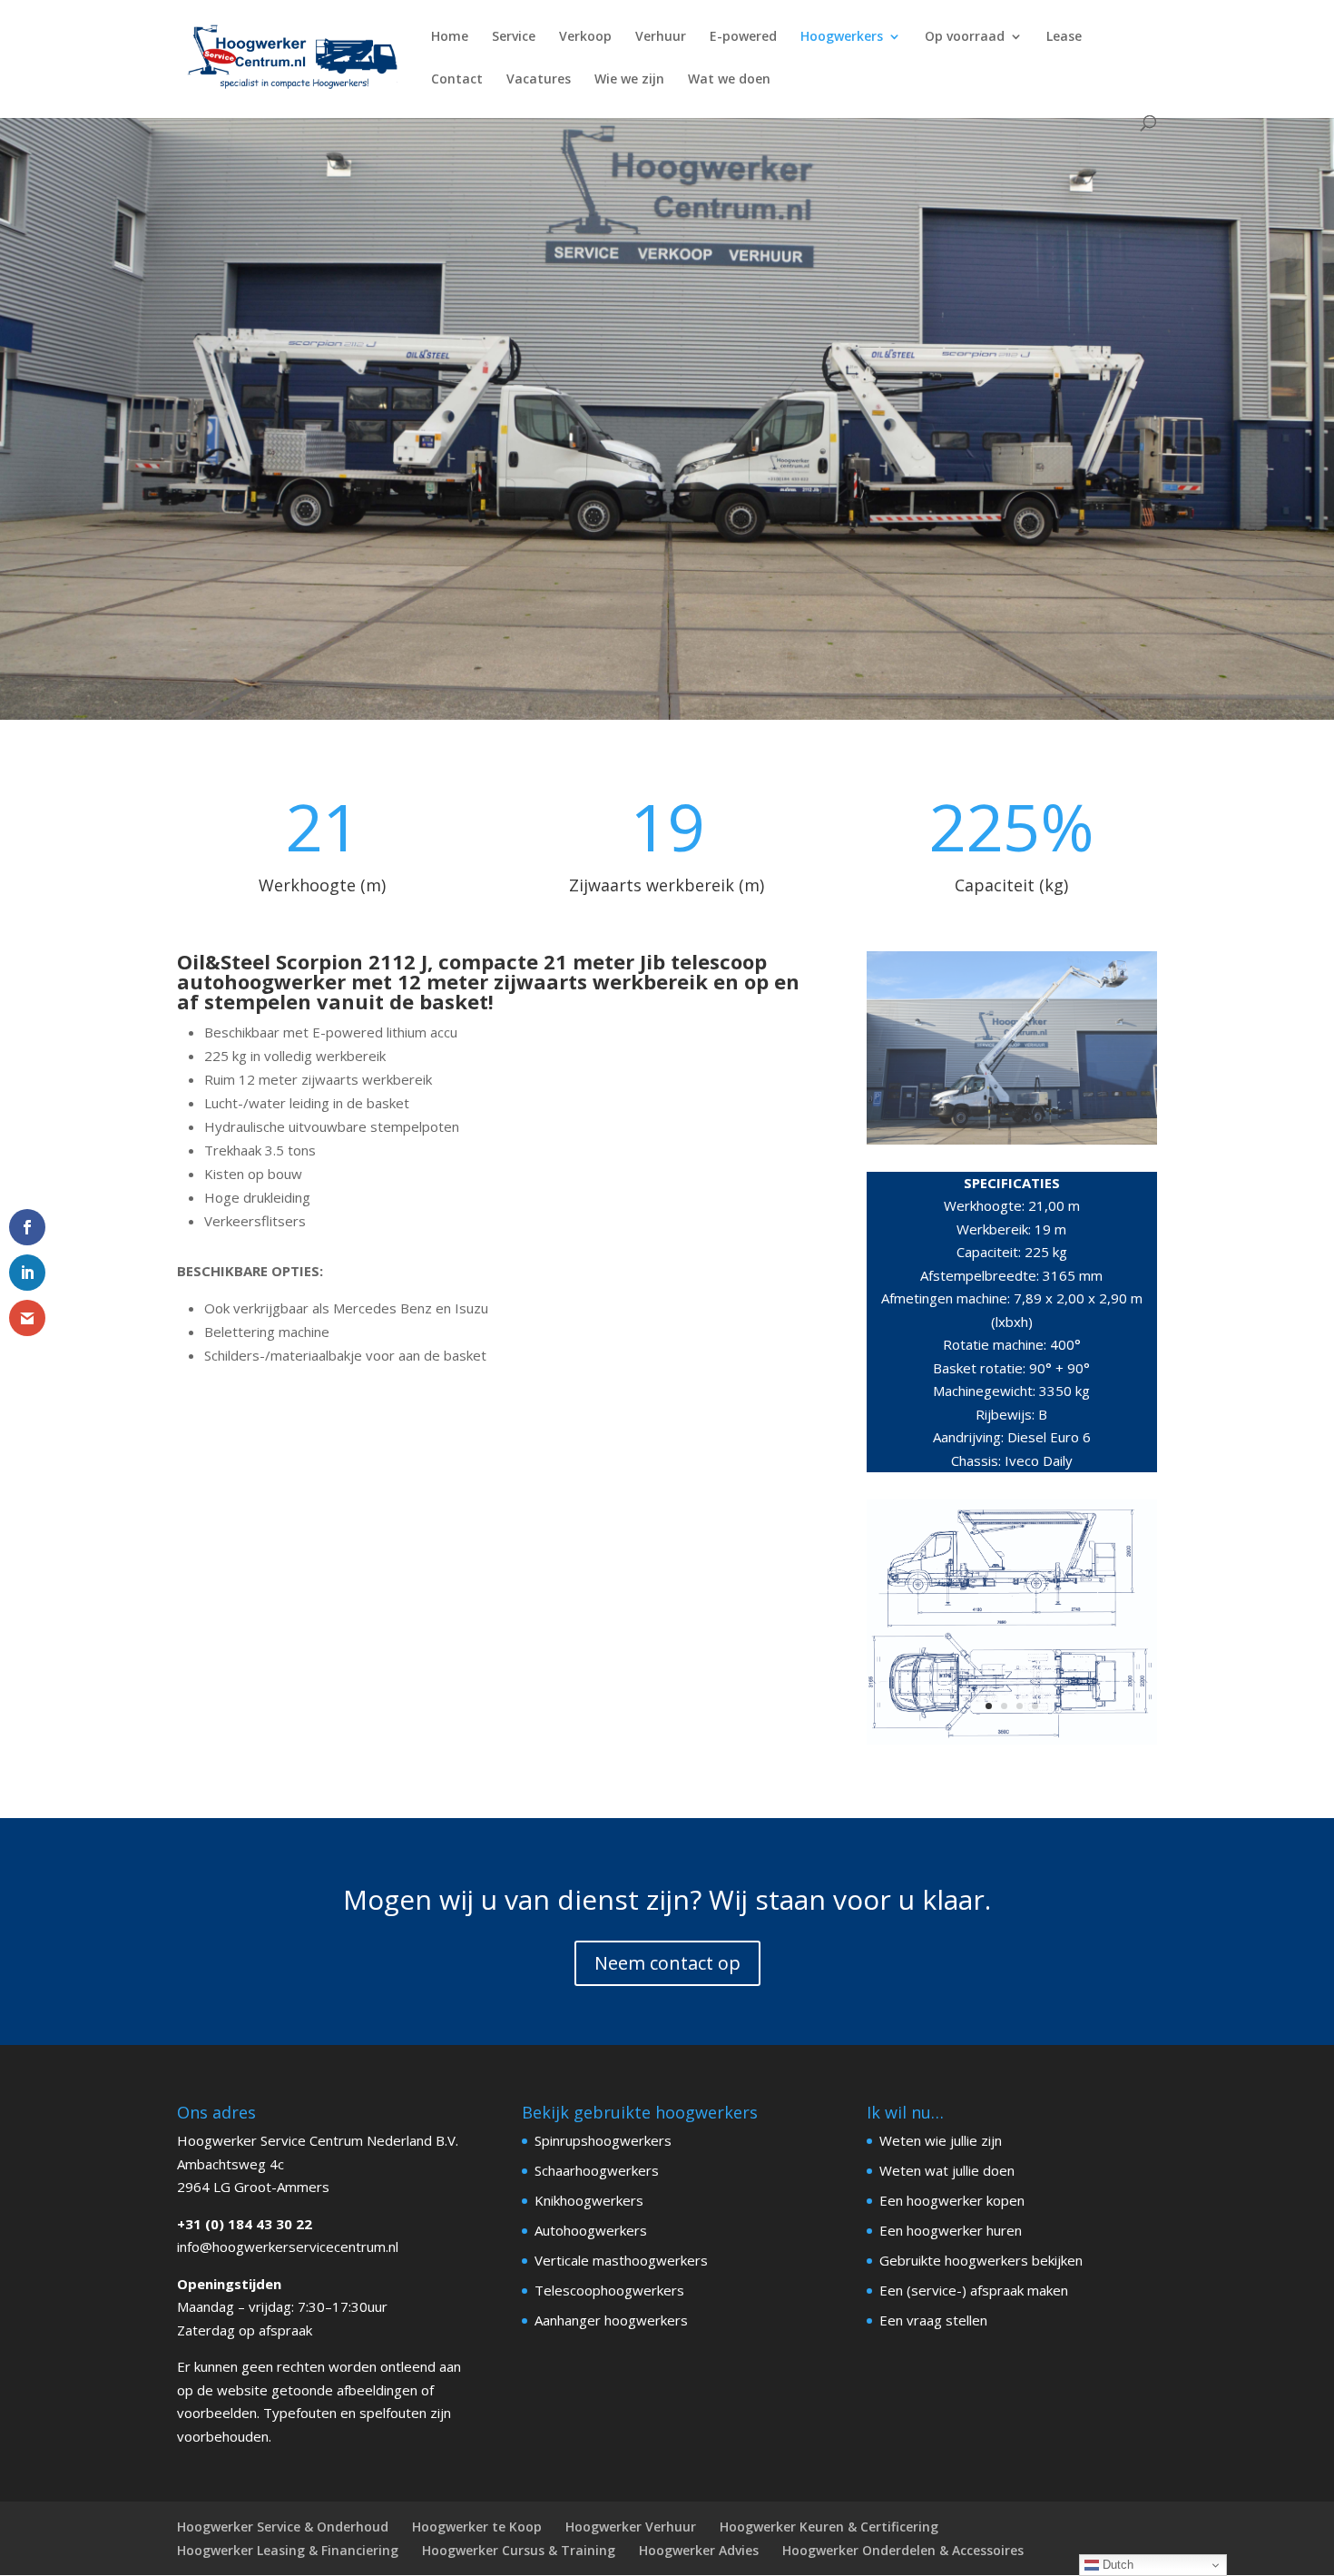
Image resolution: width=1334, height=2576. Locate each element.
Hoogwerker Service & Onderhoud (283, 2527)
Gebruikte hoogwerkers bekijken (981, 2260)
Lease (1064, 37)
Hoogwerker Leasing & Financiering (288, 2550)
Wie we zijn (629, 80)
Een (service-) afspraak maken (974, 2290)
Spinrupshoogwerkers (603, 2140)
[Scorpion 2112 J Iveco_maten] (1012, 1739)
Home (450, 37)
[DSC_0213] (1012, 1139)
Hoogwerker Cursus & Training (519, 2550)
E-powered (743, 37)
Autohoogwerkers (591, 2230)
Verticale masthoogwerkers (621, 2260)
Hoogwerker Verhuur (631, 2527)
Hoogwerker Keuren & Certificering (829, 2527)
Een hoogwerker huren (951, 2230)
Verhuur (661, 37)
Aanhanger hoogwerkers (611, 2320)
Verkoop (585, 37)
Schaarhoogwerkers (597, 2170)
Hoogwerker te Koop (477, 2527)
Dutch (1116, 2565)
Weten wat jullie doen (947, 2170)
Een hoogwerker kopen (952, 2200)
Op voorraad (965, 37)
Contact (457, 80)
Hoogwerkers (842, 37)
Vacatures (539, 80)
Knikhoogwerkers (589, 2200)
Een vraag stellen (933, 2320)
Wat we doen (729, 80)
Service (514, 37)
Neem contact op (667, 1963)
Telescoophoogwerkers (609, 2290)
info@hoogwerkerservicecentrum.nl (288, 2247)
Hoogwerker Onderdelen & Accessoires (903, 2550)
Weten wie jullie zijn (941, 2140)
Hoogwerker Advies (699, 2550)
